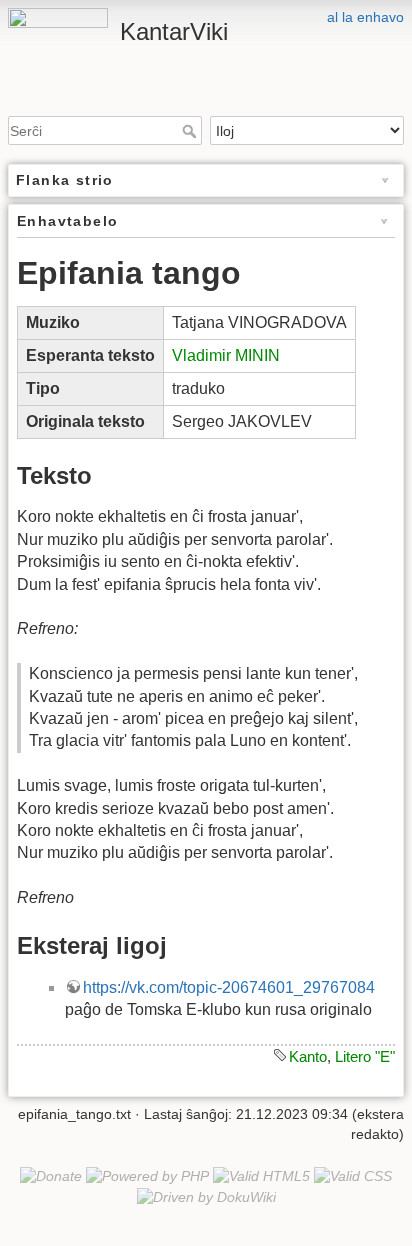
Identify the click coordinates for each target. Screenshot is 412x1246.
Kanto (308, 1056)
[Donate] (51, 1176)
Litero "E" (365, 1056)
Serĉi (191, 131)
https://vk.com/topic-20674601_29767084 (229, 987)
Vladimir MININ (226, 355)
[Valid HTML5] (261, 1176)
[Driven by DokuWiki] (206, 1196)
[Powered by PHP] (147, 1176)
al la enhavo (365, 17)
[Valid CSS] (353, 1176)
